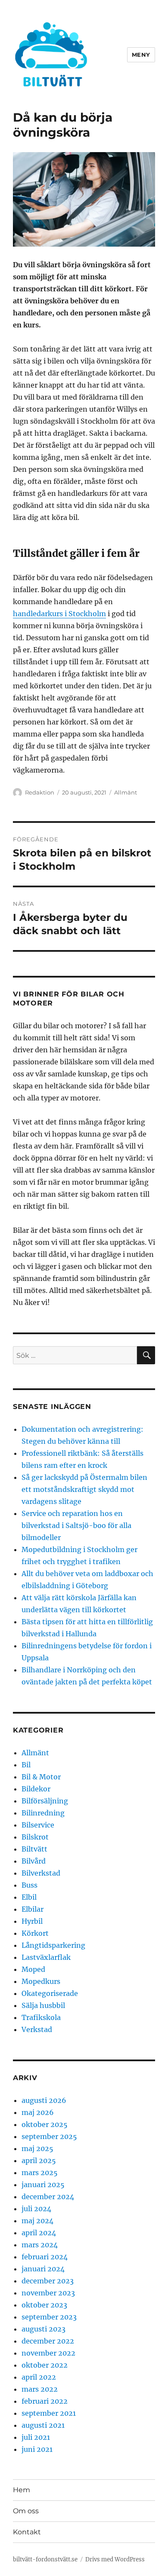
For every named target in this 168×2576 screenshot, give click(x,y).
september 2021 (49, 2413)
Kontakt (27, 2532)
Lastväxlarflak (46, 1957)
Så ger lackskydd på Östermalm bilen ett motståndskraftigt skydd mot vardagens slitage (84, 1489)
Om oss (26, 2511)
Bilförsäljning (45, 1801)
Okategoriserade (50, 1993)
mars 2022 (40, 2389)
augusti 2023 (44, 2329)
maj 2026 (38, 2112)
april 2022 (39, 2377)
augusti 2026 (44, 2100)
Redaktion (40, 792)
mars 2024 (40, 2245)
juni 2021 (37, 2449)
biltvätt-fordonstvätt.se (45, 2559)
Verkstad (37, 2029)
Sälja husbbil (43, 2005)
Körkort (35, 1933)
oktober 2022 (45, 2365)
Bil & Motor (41, 1777)
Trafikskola (41, 2017)
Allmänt (126, 792)
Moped (33, 1969)
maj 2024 (37, 2221)
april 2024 (39, 2233)
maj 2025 (37, 2148)
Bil (26, 1765)
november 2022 (48, 2353)
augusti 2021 (43, 2425)
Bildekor (36, 1789)
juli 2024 (36, 2209)
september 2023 (49, 2317)
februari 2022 (45, 2401)
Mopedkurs (41, 1981)
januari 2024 (43, 2269)
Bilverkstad (41, 1873)
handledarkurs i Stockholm (59, 614)
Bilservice (38, 1825)
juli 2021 (36, 2437)
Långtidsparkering (53, 1945)
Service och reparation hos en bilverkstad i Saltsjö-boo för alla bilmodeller (76, 1525)
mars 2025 (40, 2173)
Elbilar (33, 1909)
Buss (30, 1885)
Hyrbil (32, 1921)
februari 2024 (45, 2257)
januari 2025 (43, 2185)
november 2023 (48, 2293)
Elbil (29, 1897)
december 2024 (48, 2197)
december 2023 (48, 2281)
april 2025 (39, 2160)
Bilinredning (43, 1813)
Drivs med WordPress (115, 2559)
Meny (141, 55)
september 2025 (49, 2136)
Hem (22, 2490)
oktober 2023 (44, 2305)
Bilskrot (35, 1837)
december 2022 (48, 2341)
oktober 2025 (45, 2124)
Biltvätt (34, 1849)
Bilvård (34, 1861)
